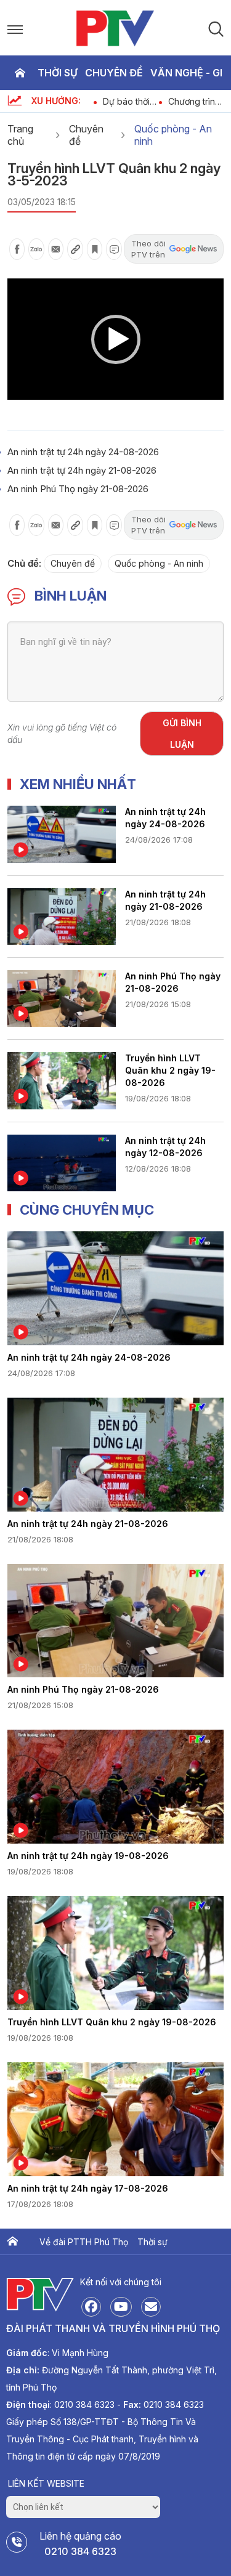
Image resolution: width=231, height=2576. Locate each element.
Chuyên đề (114, 73)
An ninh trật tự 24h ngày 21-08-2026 (82, 470)
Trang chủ (20, 73)
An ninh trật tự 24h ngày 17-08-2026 (88, 2188)
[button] (116, 339)
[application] (115, 339)
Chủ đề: (24, 563)
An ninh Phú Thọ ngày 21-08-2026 (78, 489)
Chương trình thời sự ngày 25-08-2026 (192, 101)
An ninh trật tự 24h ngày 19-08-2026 (88, 1856)
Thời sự (58, 73)
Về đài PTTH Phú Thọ (84, 2242)
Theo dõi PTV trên (148, 249)
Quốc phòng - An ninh (173, 135)
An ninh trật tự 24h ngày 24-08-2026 (83, 452)
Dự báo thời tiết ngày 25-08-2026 (126, 101)
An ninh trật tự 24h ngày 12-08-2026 (165, 1147)
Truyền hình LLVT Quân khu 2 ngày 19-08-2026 (170, 1070)
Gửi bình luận (182, 734)
